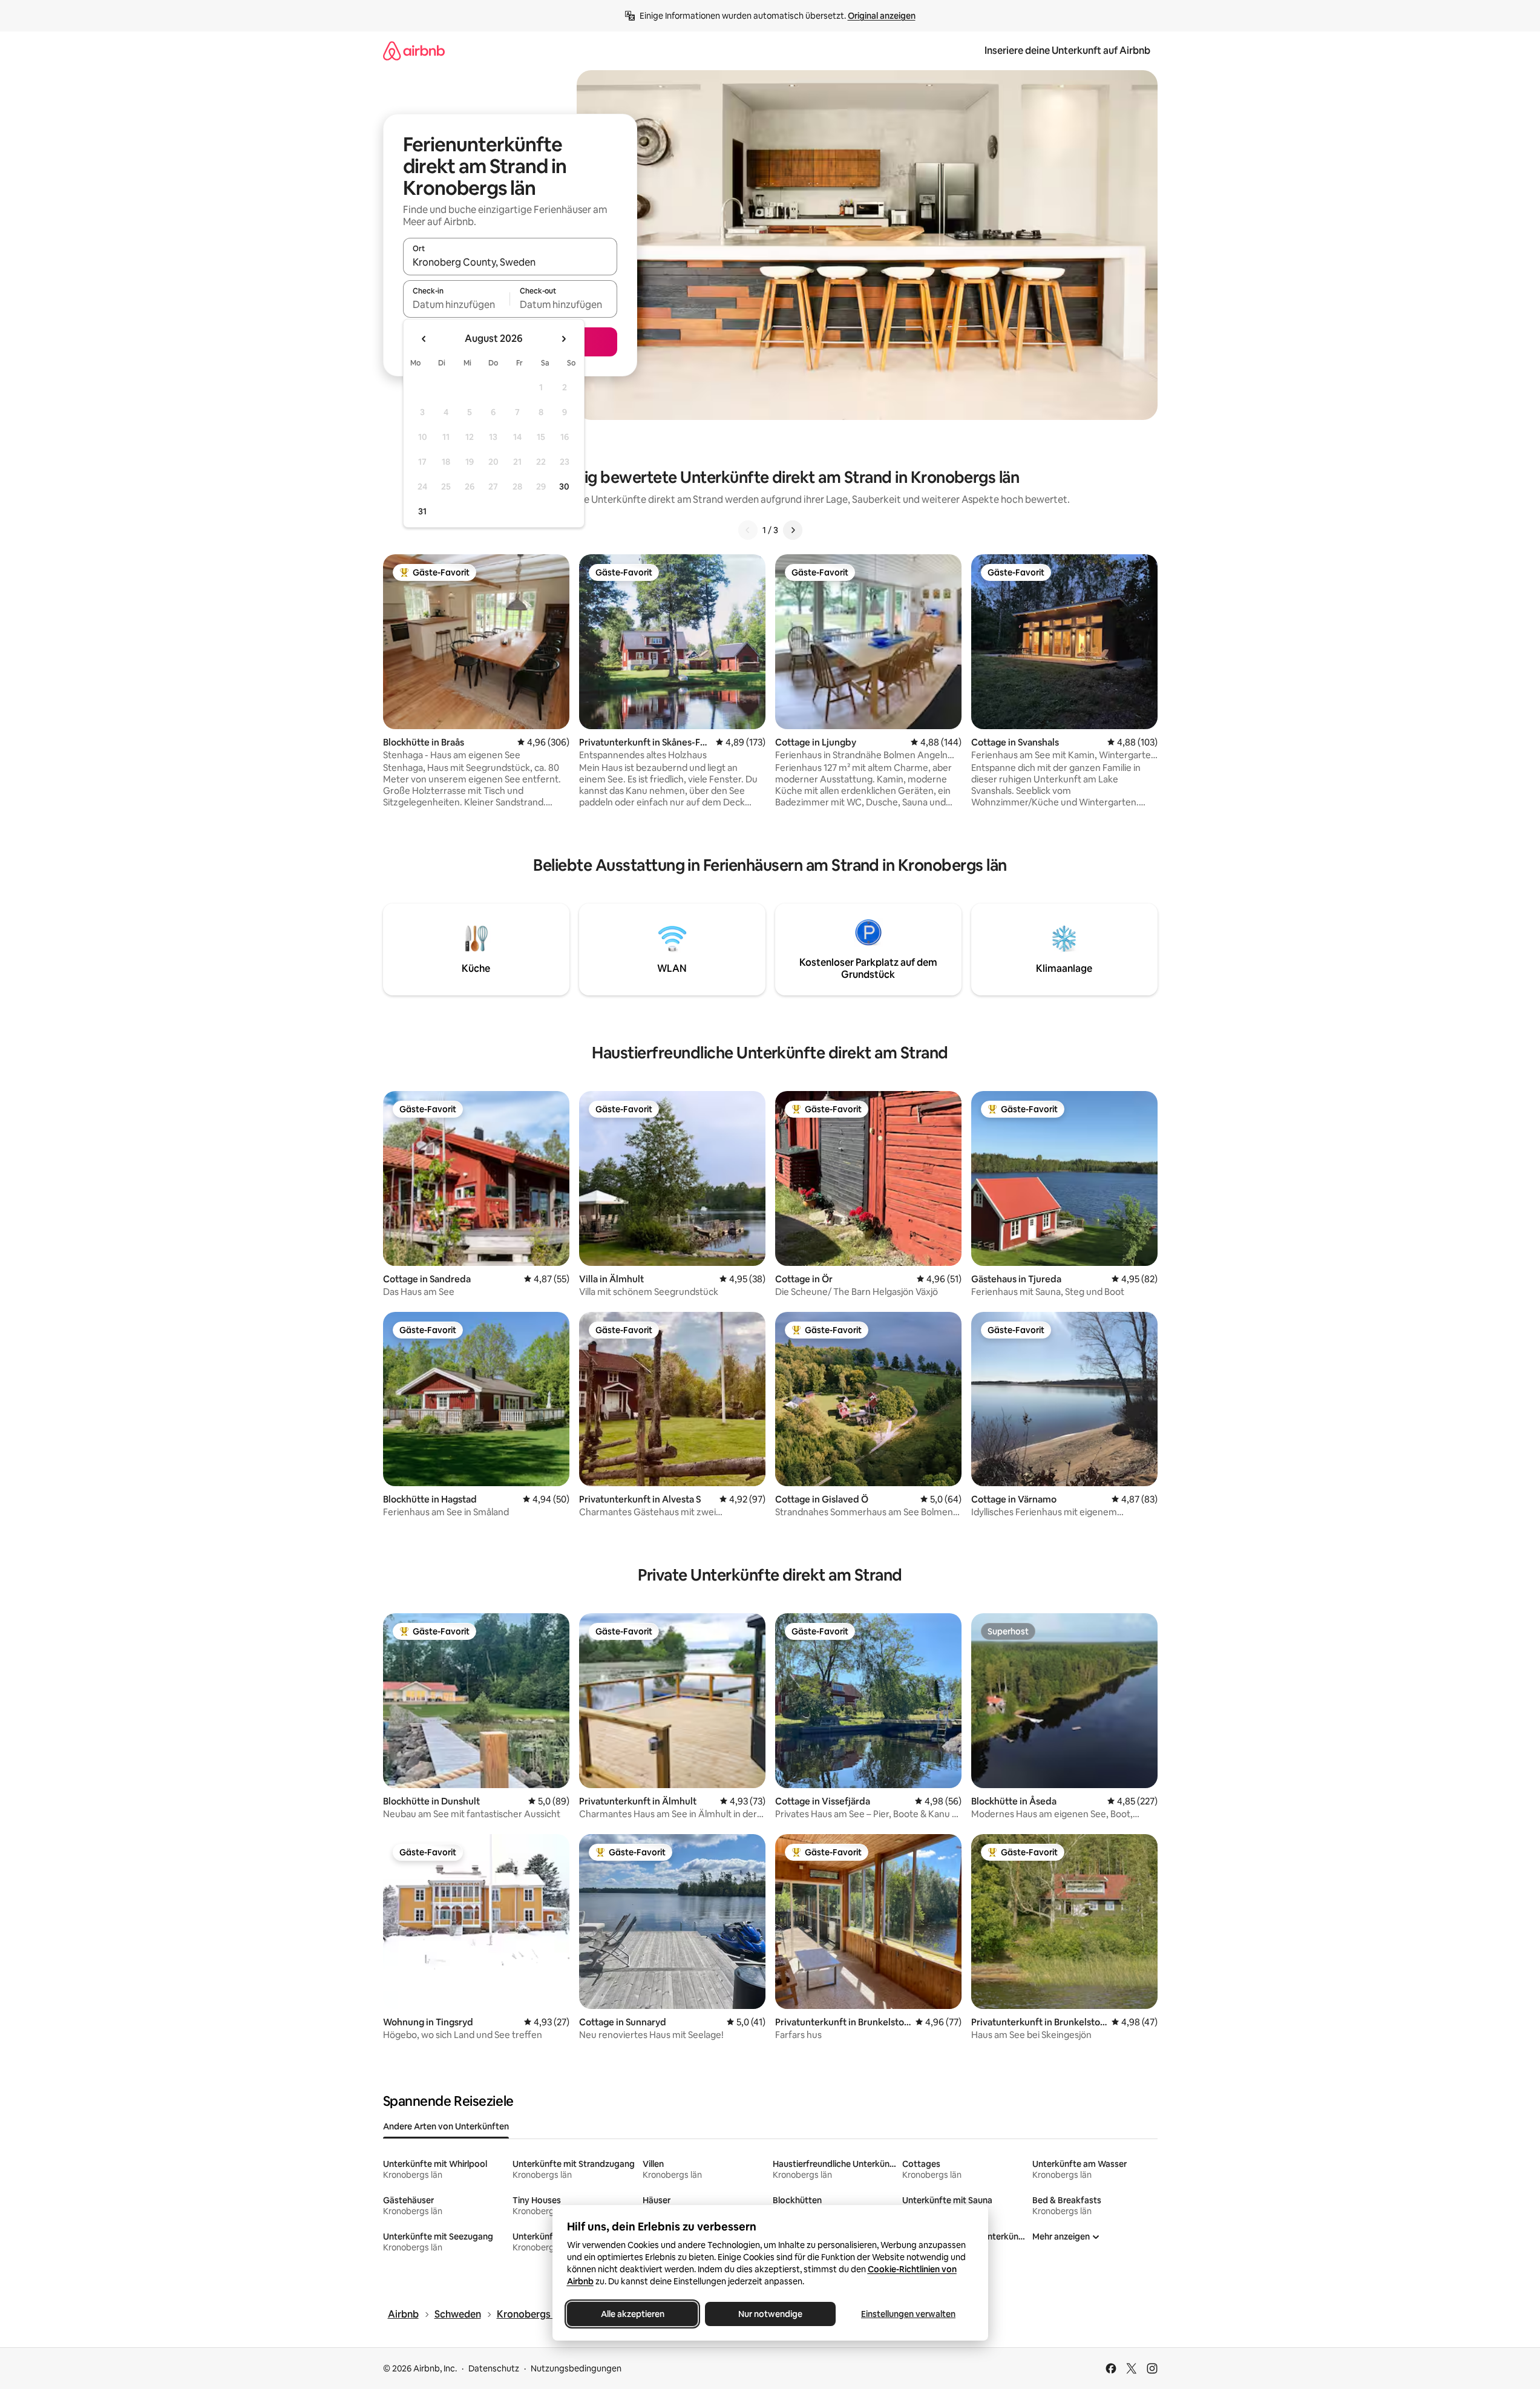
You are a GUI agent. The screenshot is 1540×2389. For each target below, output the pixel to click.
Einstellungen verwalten (908, 2314)
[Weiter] (793, 530)
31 (422, 511)
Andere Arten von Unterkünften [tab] (446, 2126)
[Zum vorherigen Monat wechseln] (424, 339)
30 (564, 487)
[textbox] (457, 304)
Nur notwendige (770, 2314)
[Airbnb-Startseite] (414, 51)
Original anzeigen (882, 16)
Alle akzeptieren (632, 2314)
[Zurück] (748, 530)
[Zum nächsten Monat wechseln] (563, 339)
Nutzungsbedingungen (576, 2368)
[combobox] (510, 262)
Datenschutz (494, 2368)
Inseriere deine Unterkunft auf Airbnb (1067, 51)
